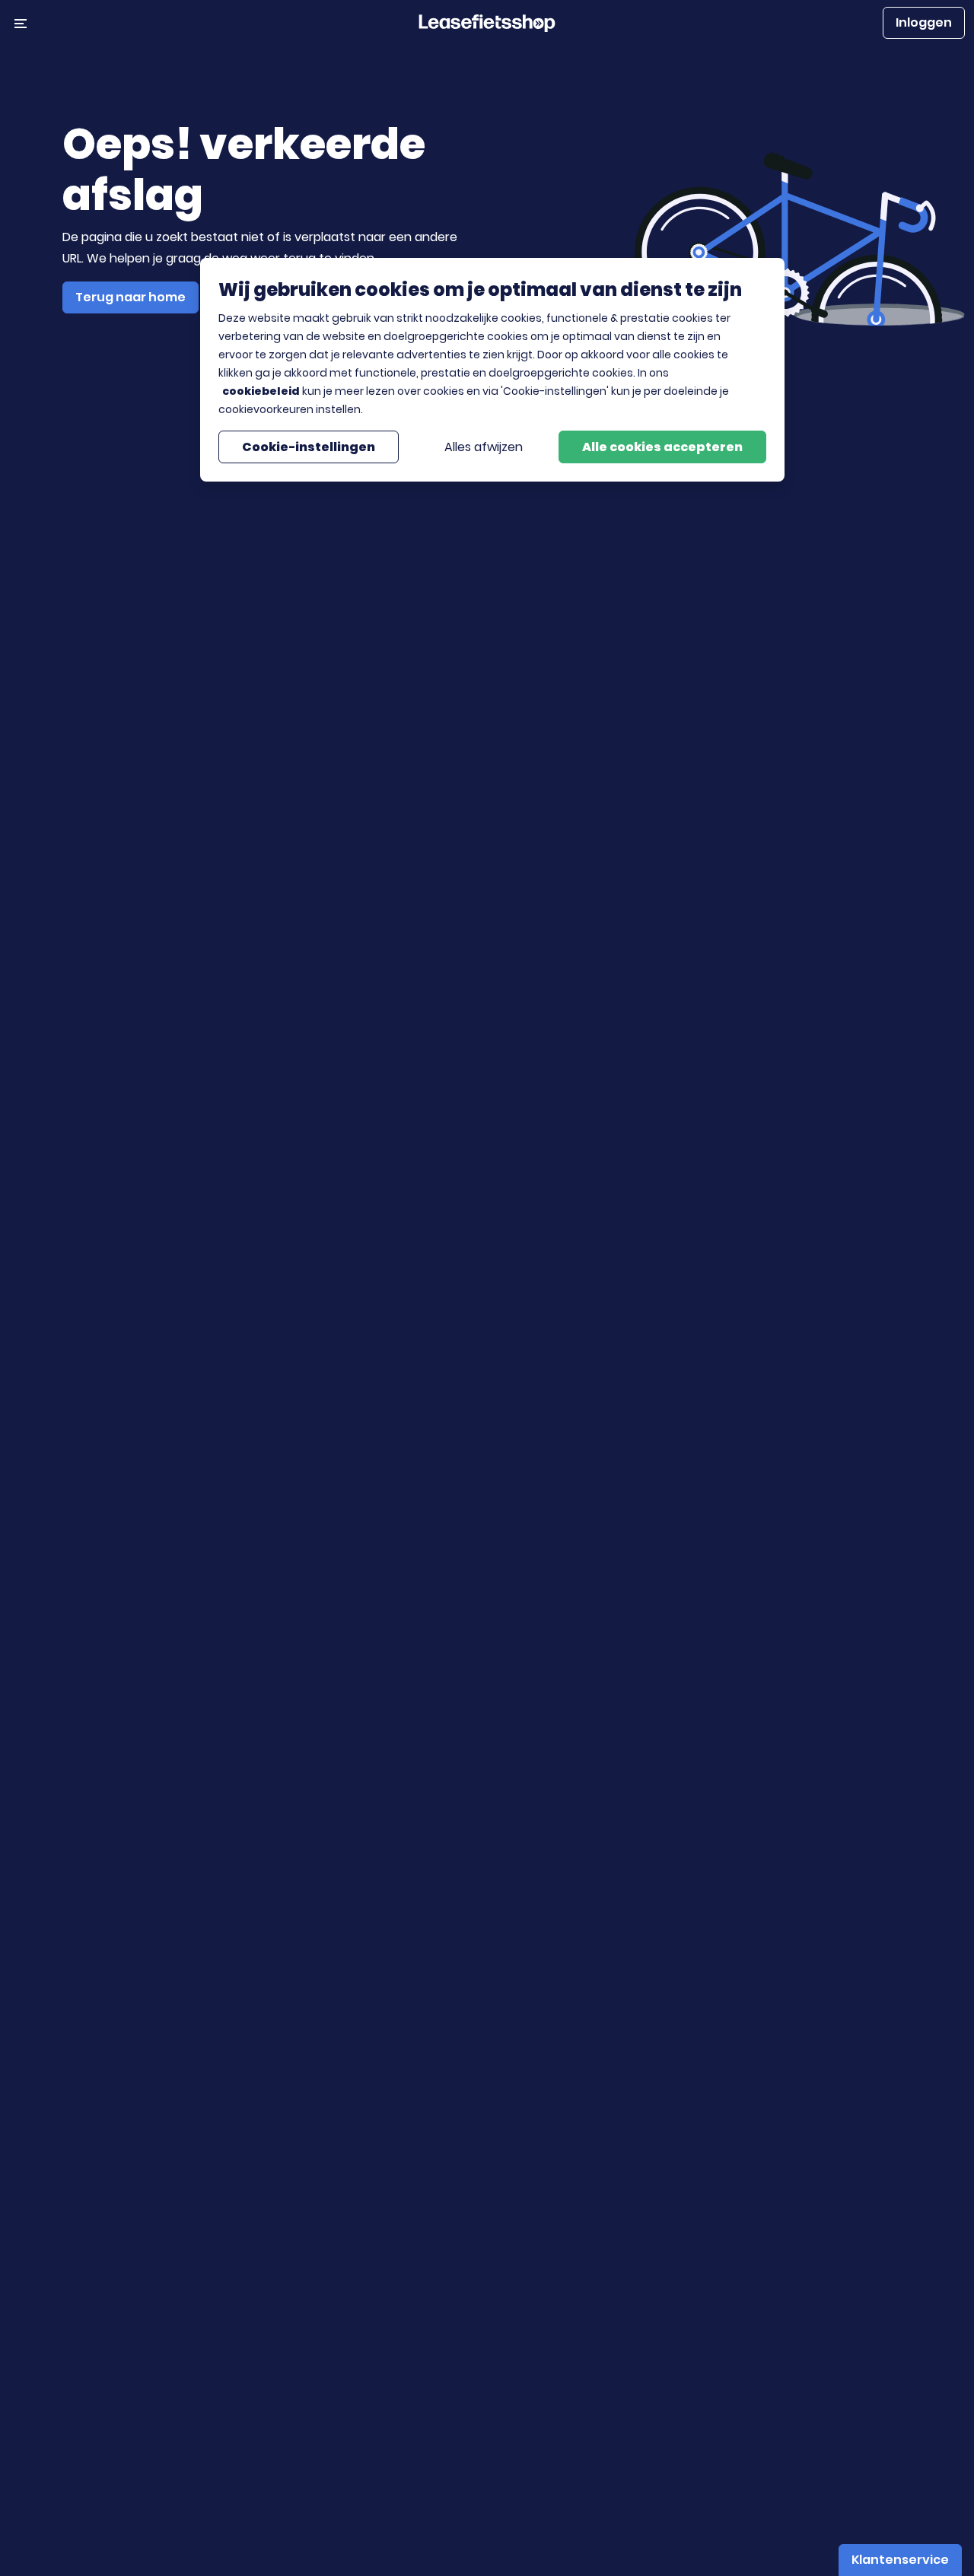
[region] (492, 370)
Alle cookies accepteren (662, 446)
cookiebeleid (261, 391)
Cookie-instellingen (309, 446)
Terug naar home (131, 297)
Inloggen (924, 22)
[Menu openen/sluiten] (21, 23)
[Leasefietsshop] (487, 22)
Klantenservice (900, 2560)
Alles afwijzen (484, 446)
